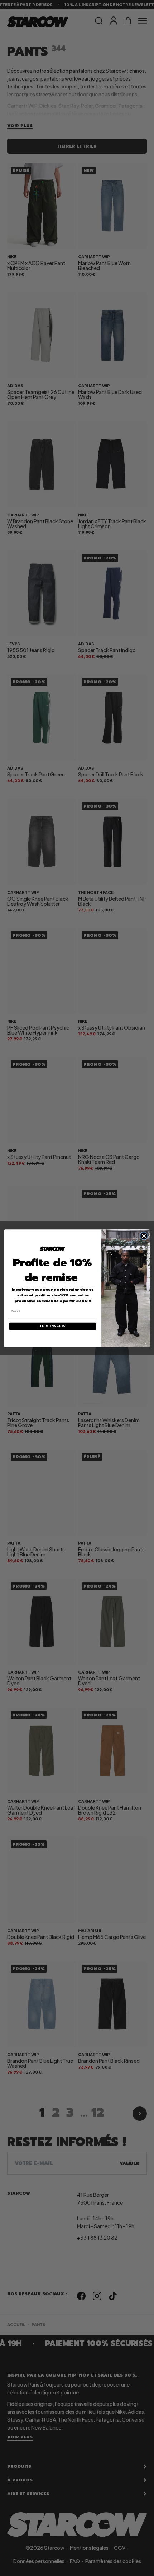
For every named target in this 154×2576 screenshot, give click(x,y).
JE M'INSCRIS (52, 1326)
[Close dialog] (144, 1236)
